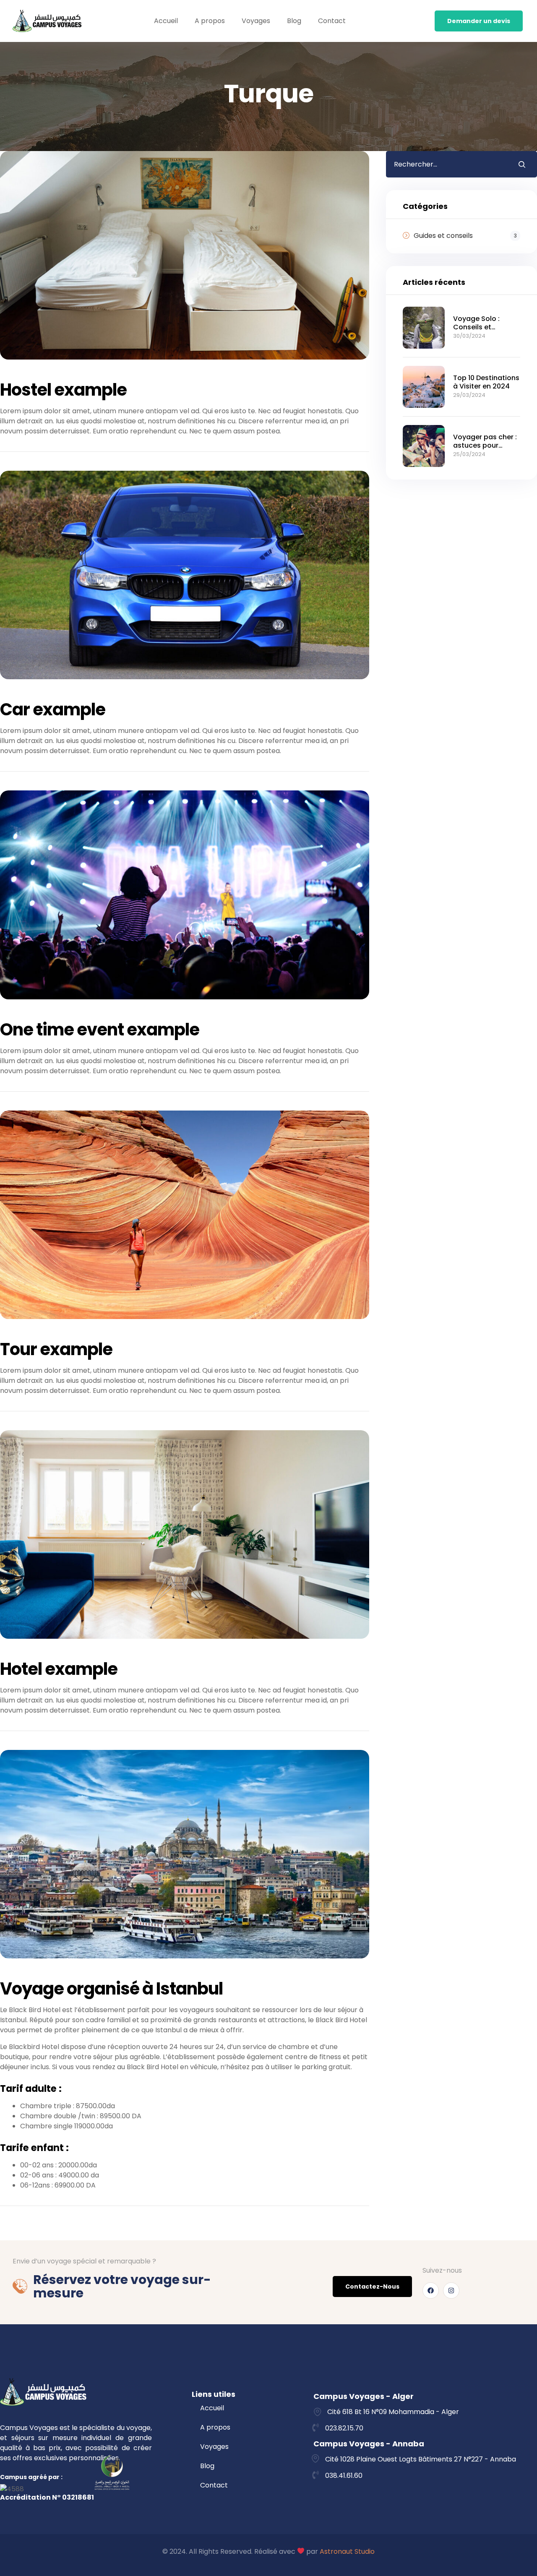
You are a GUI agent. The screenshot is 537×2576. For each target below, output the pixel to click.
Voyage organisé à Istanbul (111, 1989)
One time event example (100, 1030)
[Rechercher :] (446, 164)
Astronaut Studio (347, 2551)
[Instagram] (451, 2291)
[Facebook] (431, 2291)
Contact (332, 21)
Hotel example (59, 1669)
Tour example (56, 1349)
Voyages (256, 21)
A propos (210, 21)
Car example (53, 709)
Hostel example (63, 390)
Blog (294, 21)
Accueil (166, 21)
